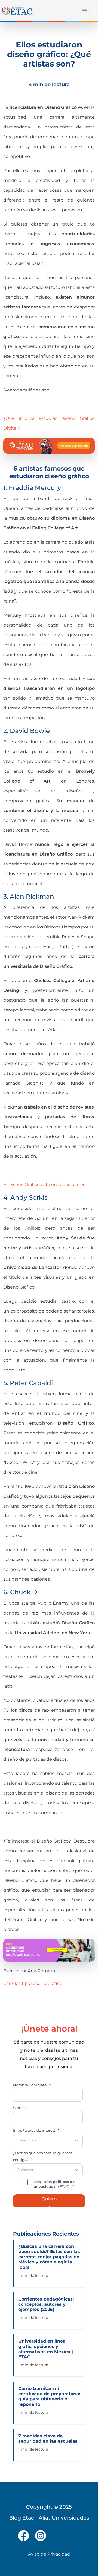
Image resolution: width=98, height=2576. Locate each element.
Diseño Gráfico (47, 1983)
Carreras (12, 1983)
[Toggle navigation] (83, 11)
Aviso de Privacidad (49, 2554)
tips (26, 1983)
